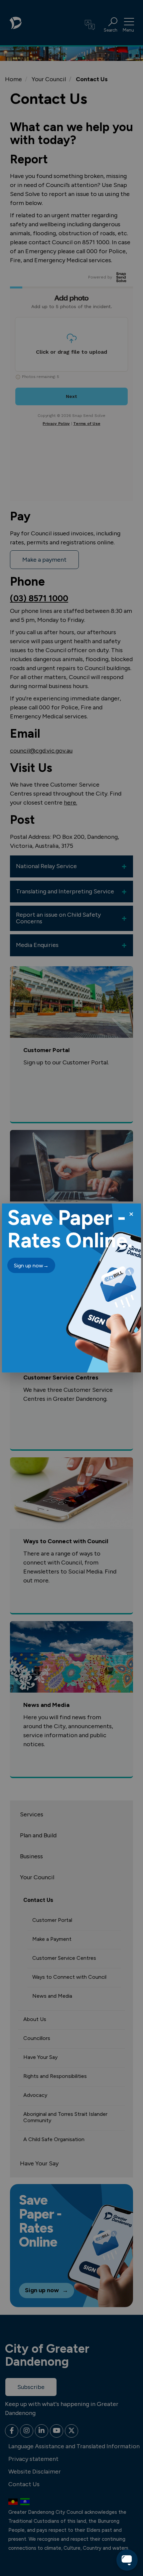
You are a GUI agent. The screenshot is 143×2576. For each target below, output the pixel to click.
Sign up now (31, 1266)
